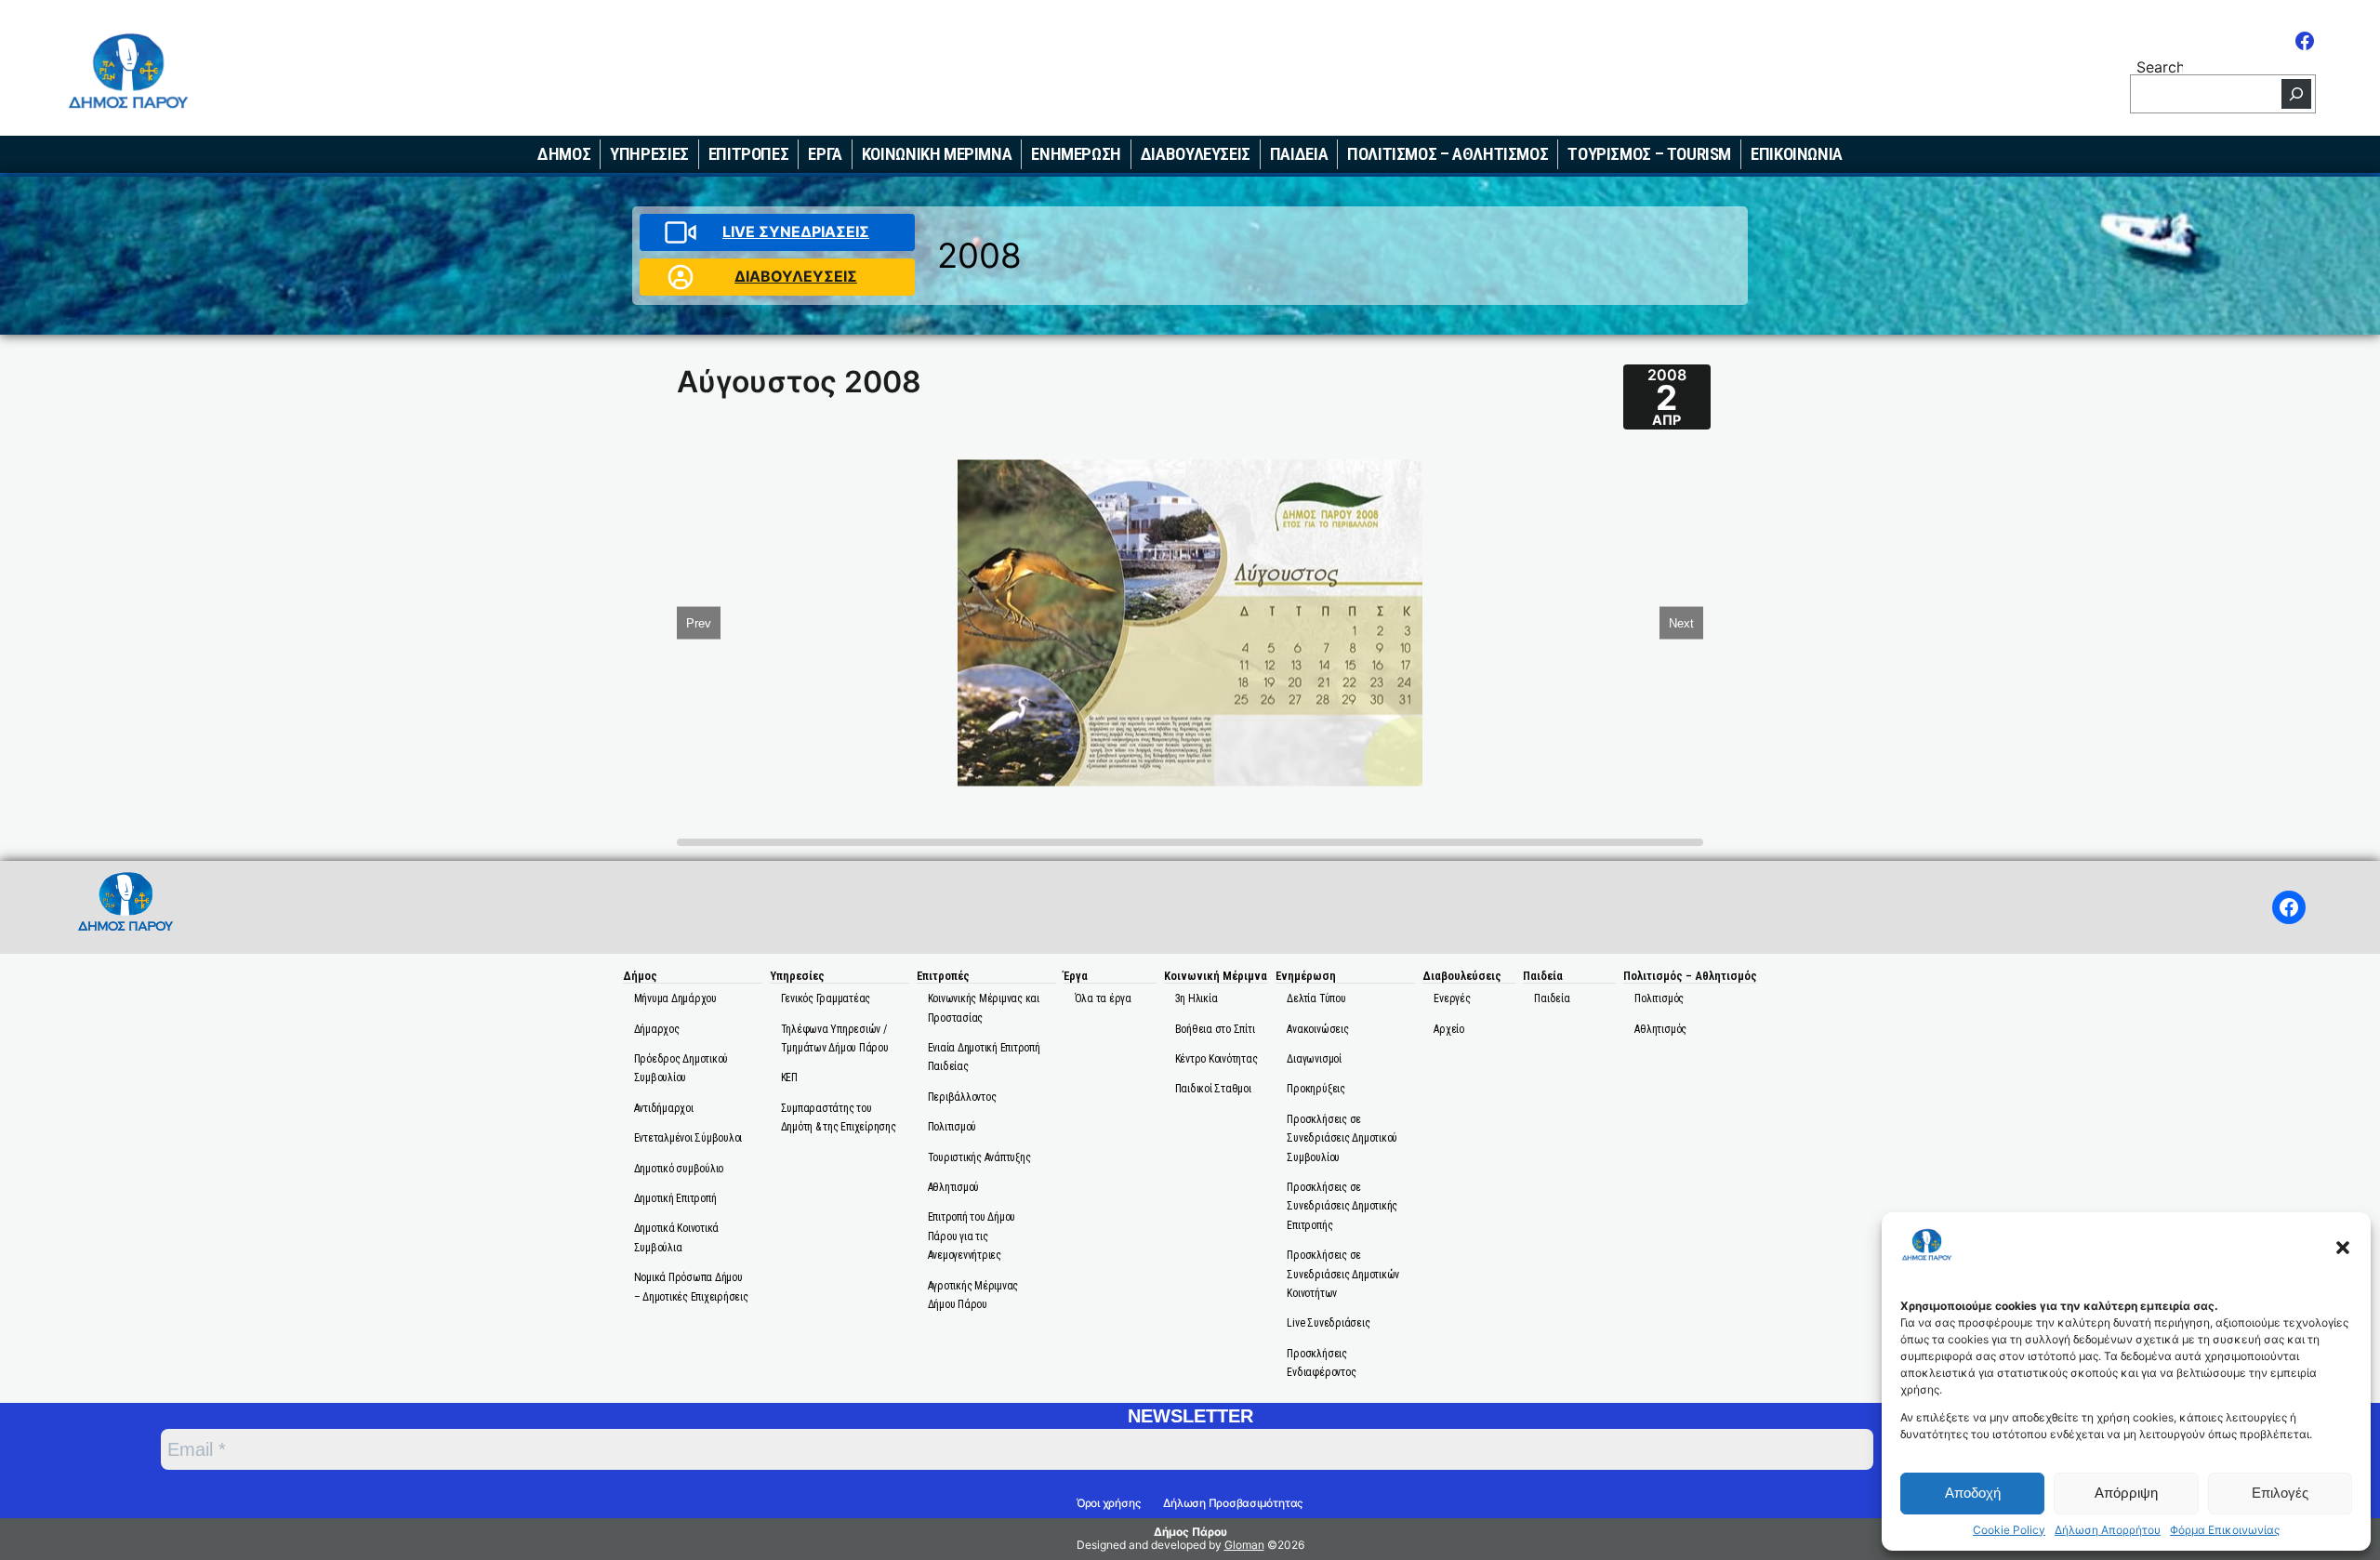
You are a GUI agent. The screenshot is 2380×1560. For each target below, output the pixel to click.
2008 (979, 255)
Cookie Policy (2009, 1530)
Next (1681, 622)
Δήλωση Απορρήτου (2108, 1530)
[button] (2343, 1248)
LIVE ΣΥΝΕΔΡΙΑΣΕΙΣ (796, 231)
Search (2160, 66)
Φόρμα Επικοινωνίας (2225, 1530)
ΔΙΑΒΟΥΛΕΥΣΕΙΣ (796, 276)
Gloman (1244, 1545)
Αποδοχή (1973, 1493)
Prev (699, 622)
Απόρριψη (2126, 1493)
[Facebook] (2305, 41)
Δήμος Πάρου (1190, 1532)
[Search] (2296, 94)
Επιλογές (2280, 1493)
